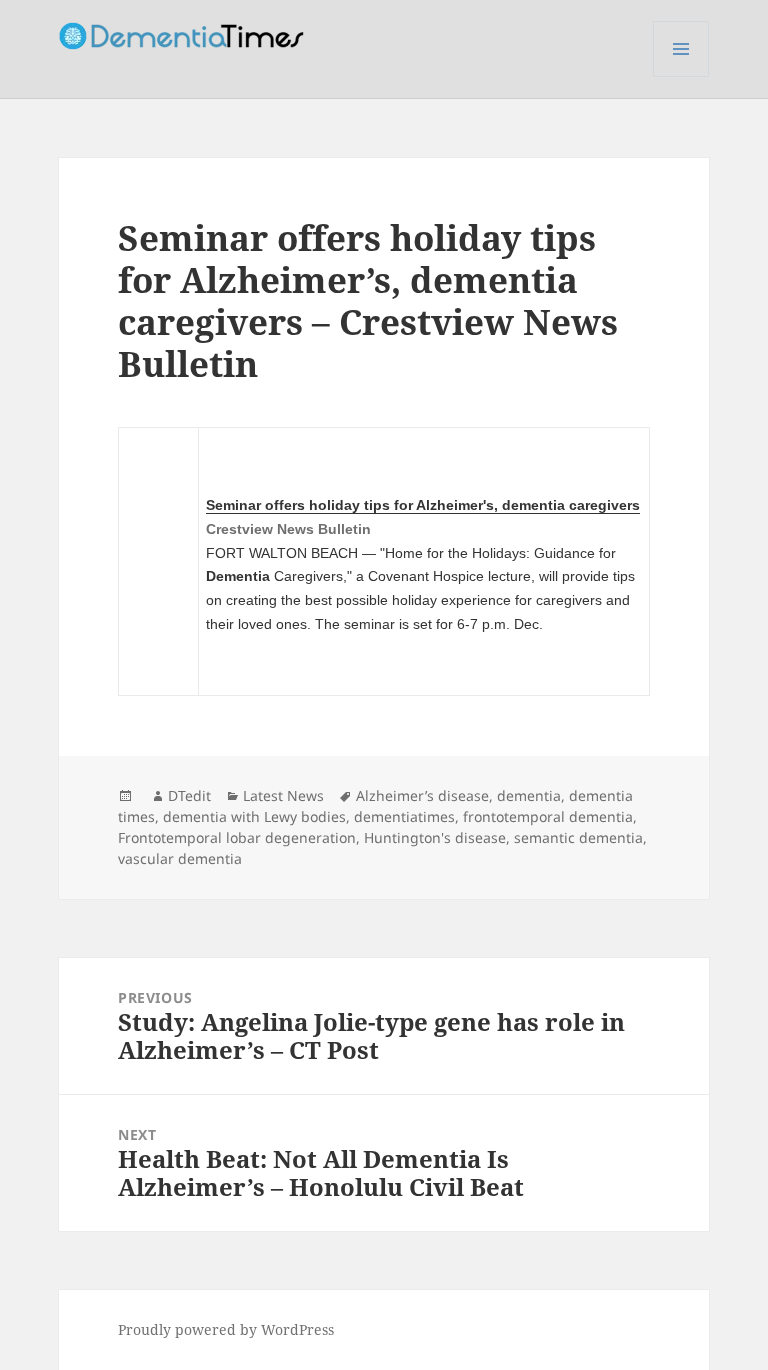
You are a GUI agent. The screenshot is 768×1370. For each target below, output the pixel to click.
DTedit (189, 795)
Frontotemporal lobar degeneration (237, 837)
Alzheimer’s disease (422, 795)
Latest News (283, 795)
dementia (529, 795)
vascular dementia (180, 858)
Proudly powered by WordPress (226, 1329)
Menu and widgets (681, 76)
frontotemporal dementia (548, 816)
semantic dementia (578, 837)
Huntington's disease (435, 837)
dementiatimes (404, 816)
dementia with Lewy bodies (254, 816)
